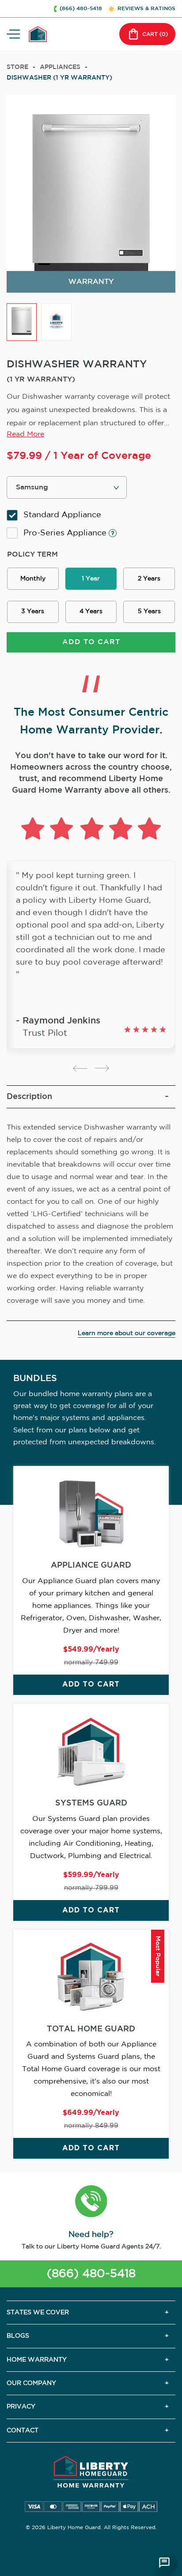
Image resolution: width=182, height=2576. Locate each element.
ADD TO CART (91, 642)
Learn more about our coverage (127, 1333)
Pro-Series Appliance (66, 533)
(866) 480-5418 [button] (81, 9)
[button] (91, 2202)
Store (17, 67)
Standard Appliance (62, 515)
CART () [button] (155, 34)
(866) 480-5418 (91, 2274)
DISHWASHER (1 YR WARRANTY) (59, 78)
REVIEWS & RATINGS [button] (146, 9)
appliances (60, 67)
